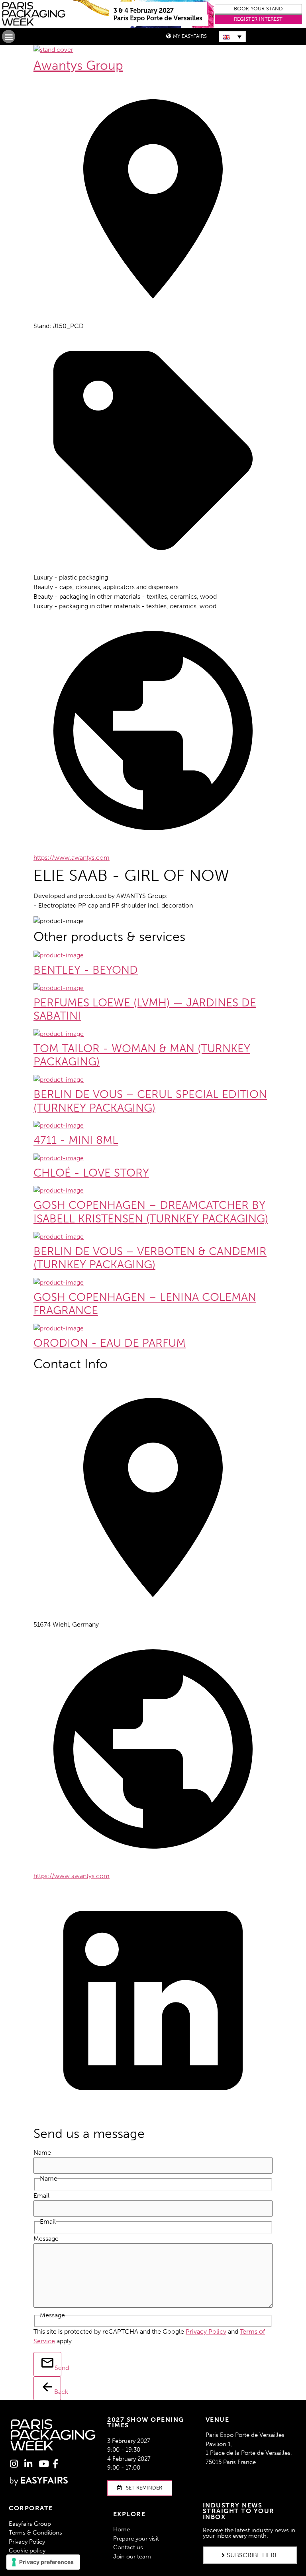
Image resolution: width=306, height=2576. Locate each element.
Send (58, 2368)
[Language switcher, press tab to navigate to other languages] (232, 37)
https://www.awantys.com (72, 858)
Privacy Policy (206, 2331)
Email (41, 2196)
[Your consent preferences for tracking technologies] (43, 2562)
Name (42, 2153)
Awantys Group (78, 65)
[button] (259, 9)
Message (46, 2239)
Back (58, 2392)
